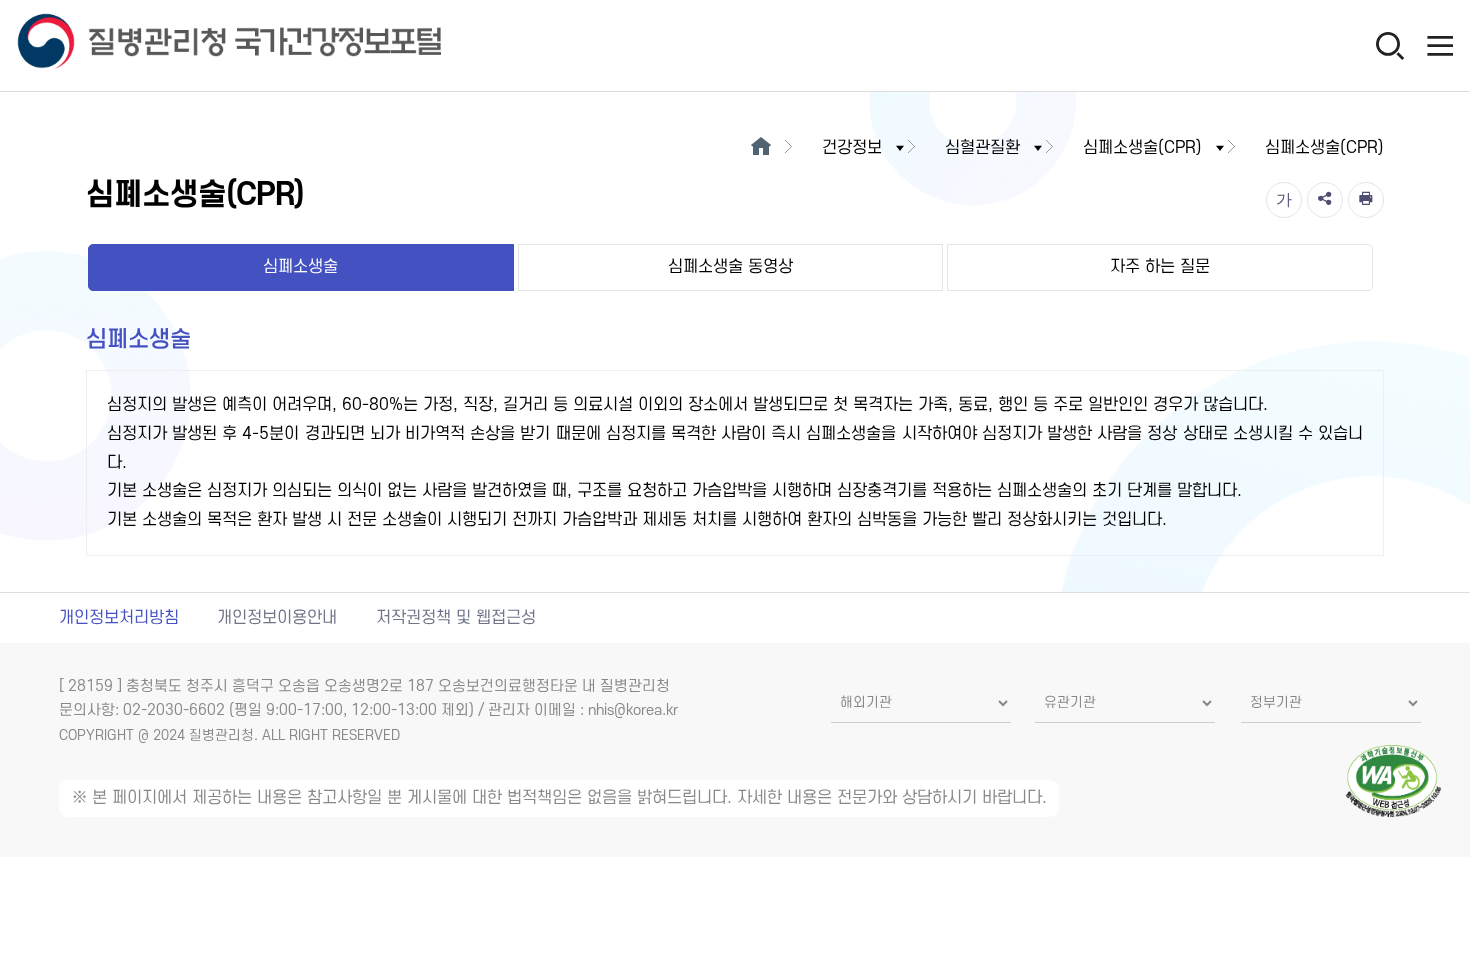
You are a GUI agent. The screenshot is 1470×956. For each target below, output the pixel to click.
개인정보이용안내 (277, 618)
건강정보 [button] (852, 148)
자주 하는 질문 (1160, 267)
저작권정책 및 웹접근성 (456, 618)
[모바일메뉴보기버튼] (1440, 45)
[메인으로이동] (760, 148)
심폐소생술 (300, 267)
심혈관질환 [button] (982, 148)
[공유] (1325, 200)
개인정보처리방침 (119, 618)
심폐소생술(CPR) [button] (1142, 148)
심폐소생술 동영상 (730, 267)
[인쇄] (1366, 200)
